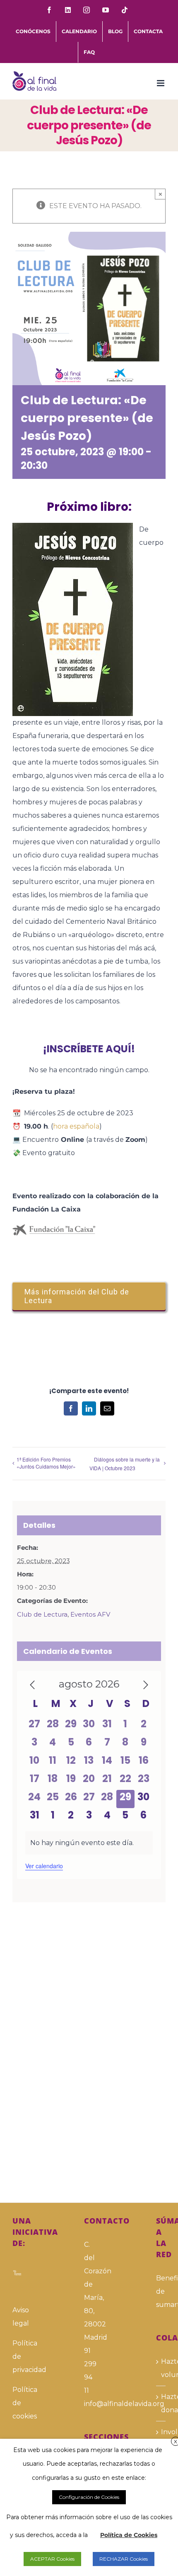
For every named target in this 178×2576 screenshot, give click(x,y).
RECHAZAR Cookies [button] (124, 2559)
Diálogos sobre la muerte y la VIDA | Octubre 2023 (125, 1464)
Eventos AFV (90, 1614)
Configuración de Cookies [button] (89, 2497)
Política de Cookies (129, 2535)
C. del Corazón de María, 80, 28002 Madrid (89, 2291)
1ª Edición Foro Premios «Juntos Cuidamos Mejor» (46, 1463)
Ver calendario (44, 1866)
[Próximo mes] (146, 1685)
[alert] (89, 1843)
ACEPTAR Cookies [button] (52, 2559)
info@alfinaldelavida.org (89, 2404)
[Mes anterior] (32, 1685)
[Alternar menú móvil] (161, 83)
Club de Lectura (42, 1614)
